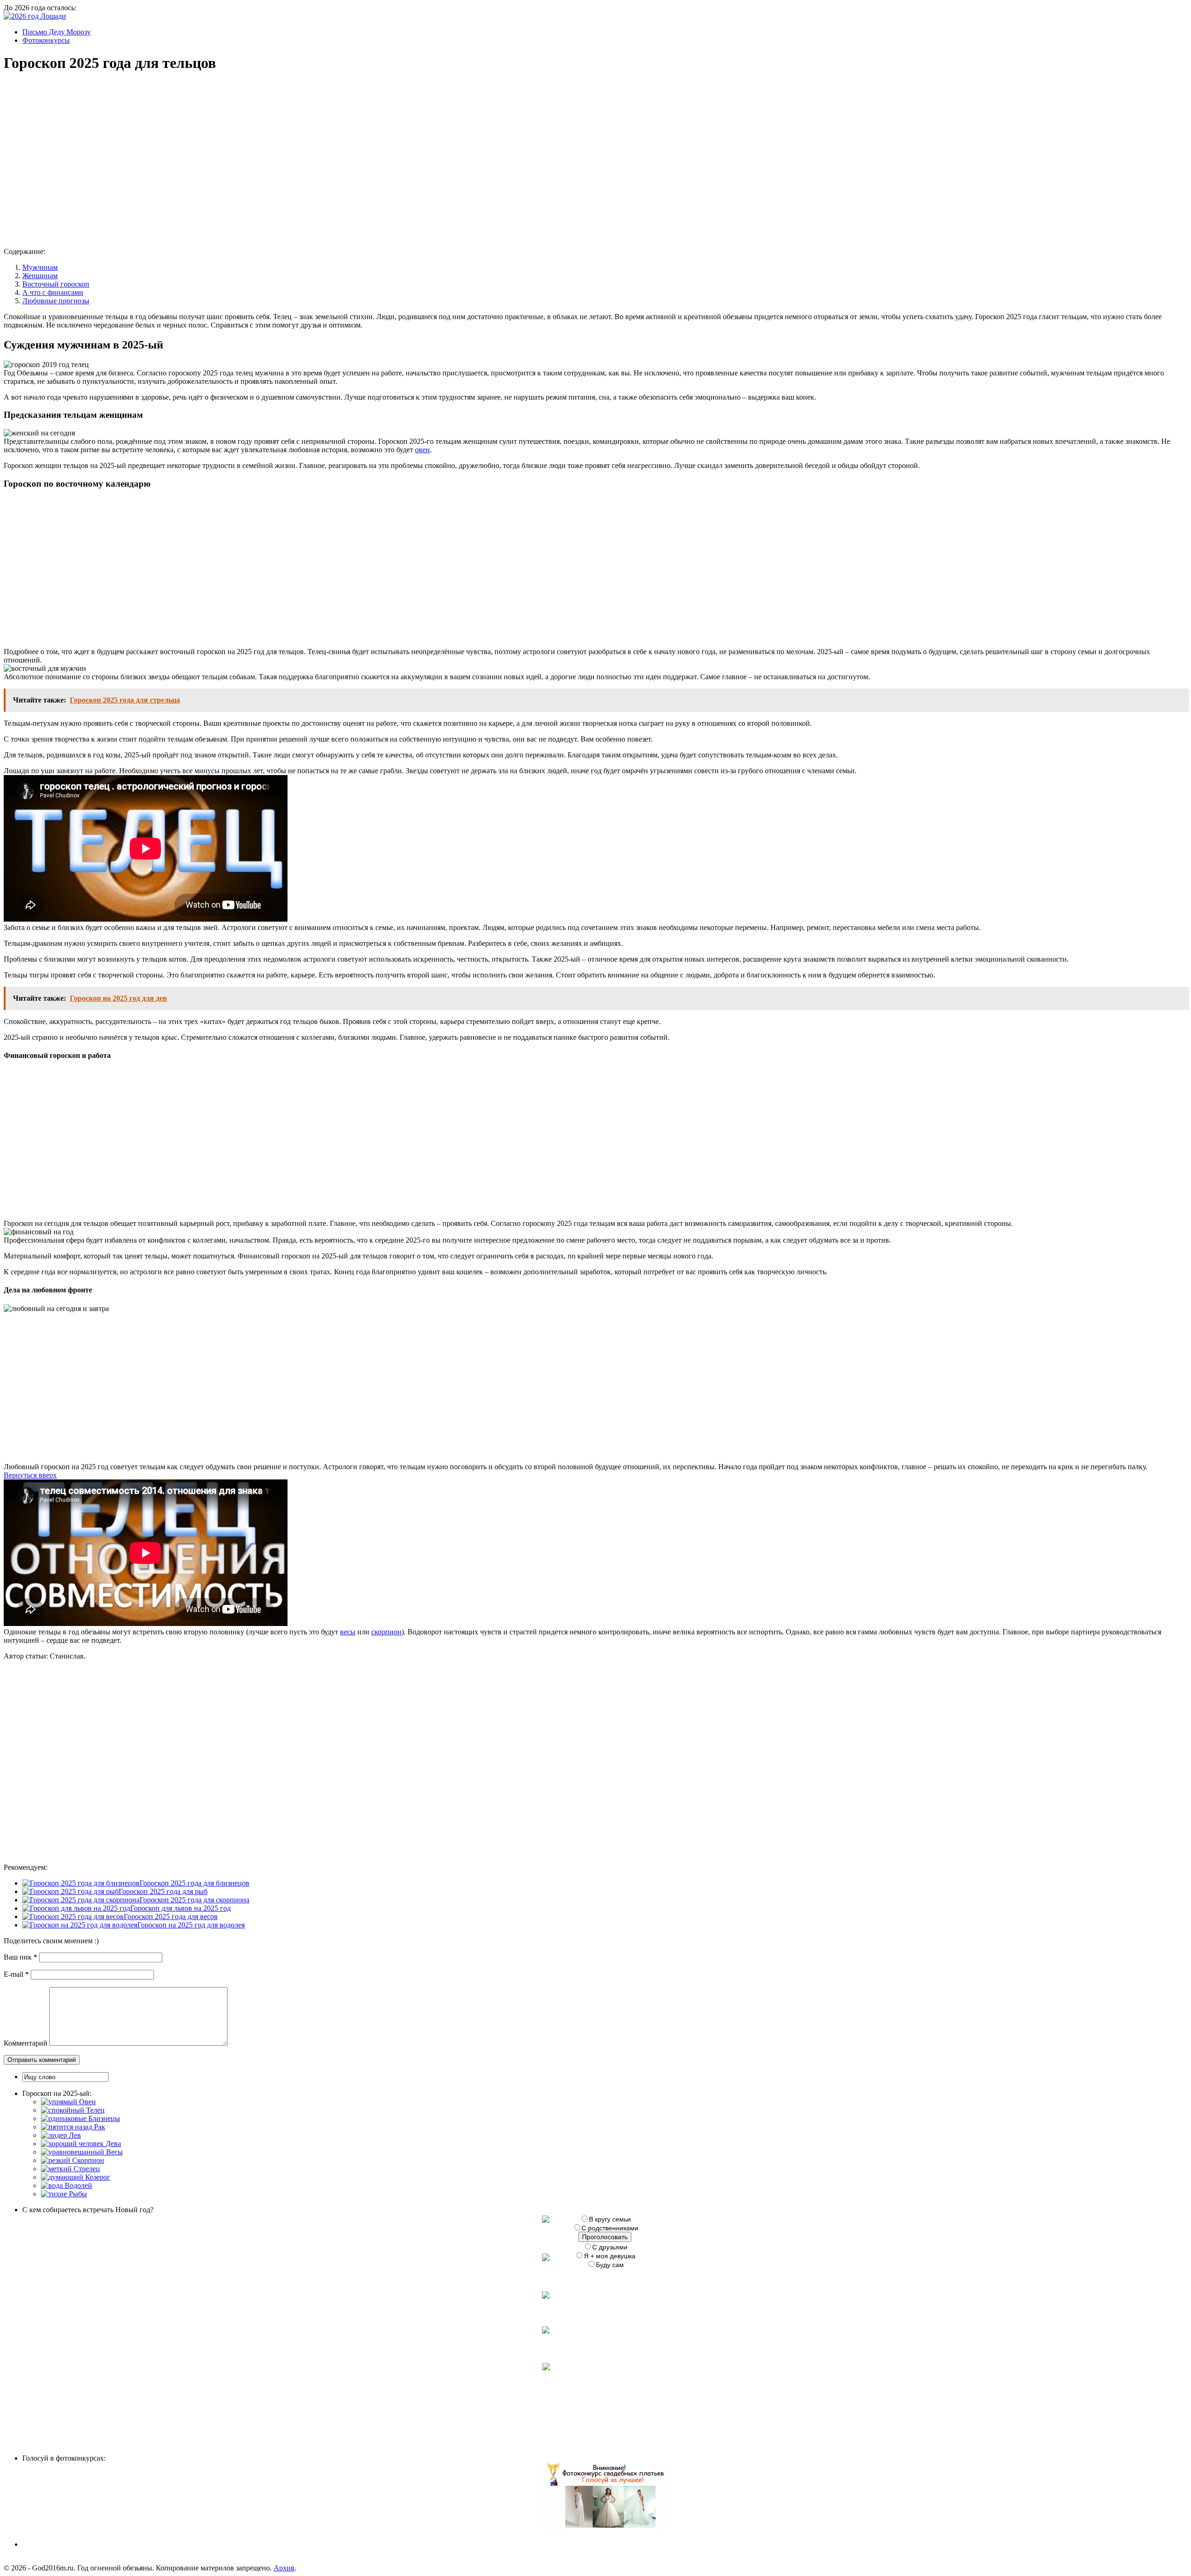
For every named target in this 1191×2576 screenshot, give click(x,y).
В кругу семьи (610, 2219)
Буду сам (610, 2265)
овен (422, 450)
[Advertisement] (146, 152)
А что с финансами (53, 292)
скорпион (386, 1632)
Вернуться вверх (30, 1475)
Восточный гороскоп (56, 284)
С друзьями (610, 2247)
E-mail (16, 1974)
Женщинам (40, 276)
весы (348, 1632)
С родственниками (610, 2228)
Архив (284, 2568)
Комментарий (26, 2043)
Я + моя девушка (610, 2256)
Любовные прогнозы (56, 301)
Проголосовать (605, 2237)
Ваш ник (20, 1957)
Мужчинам (40, 267)
